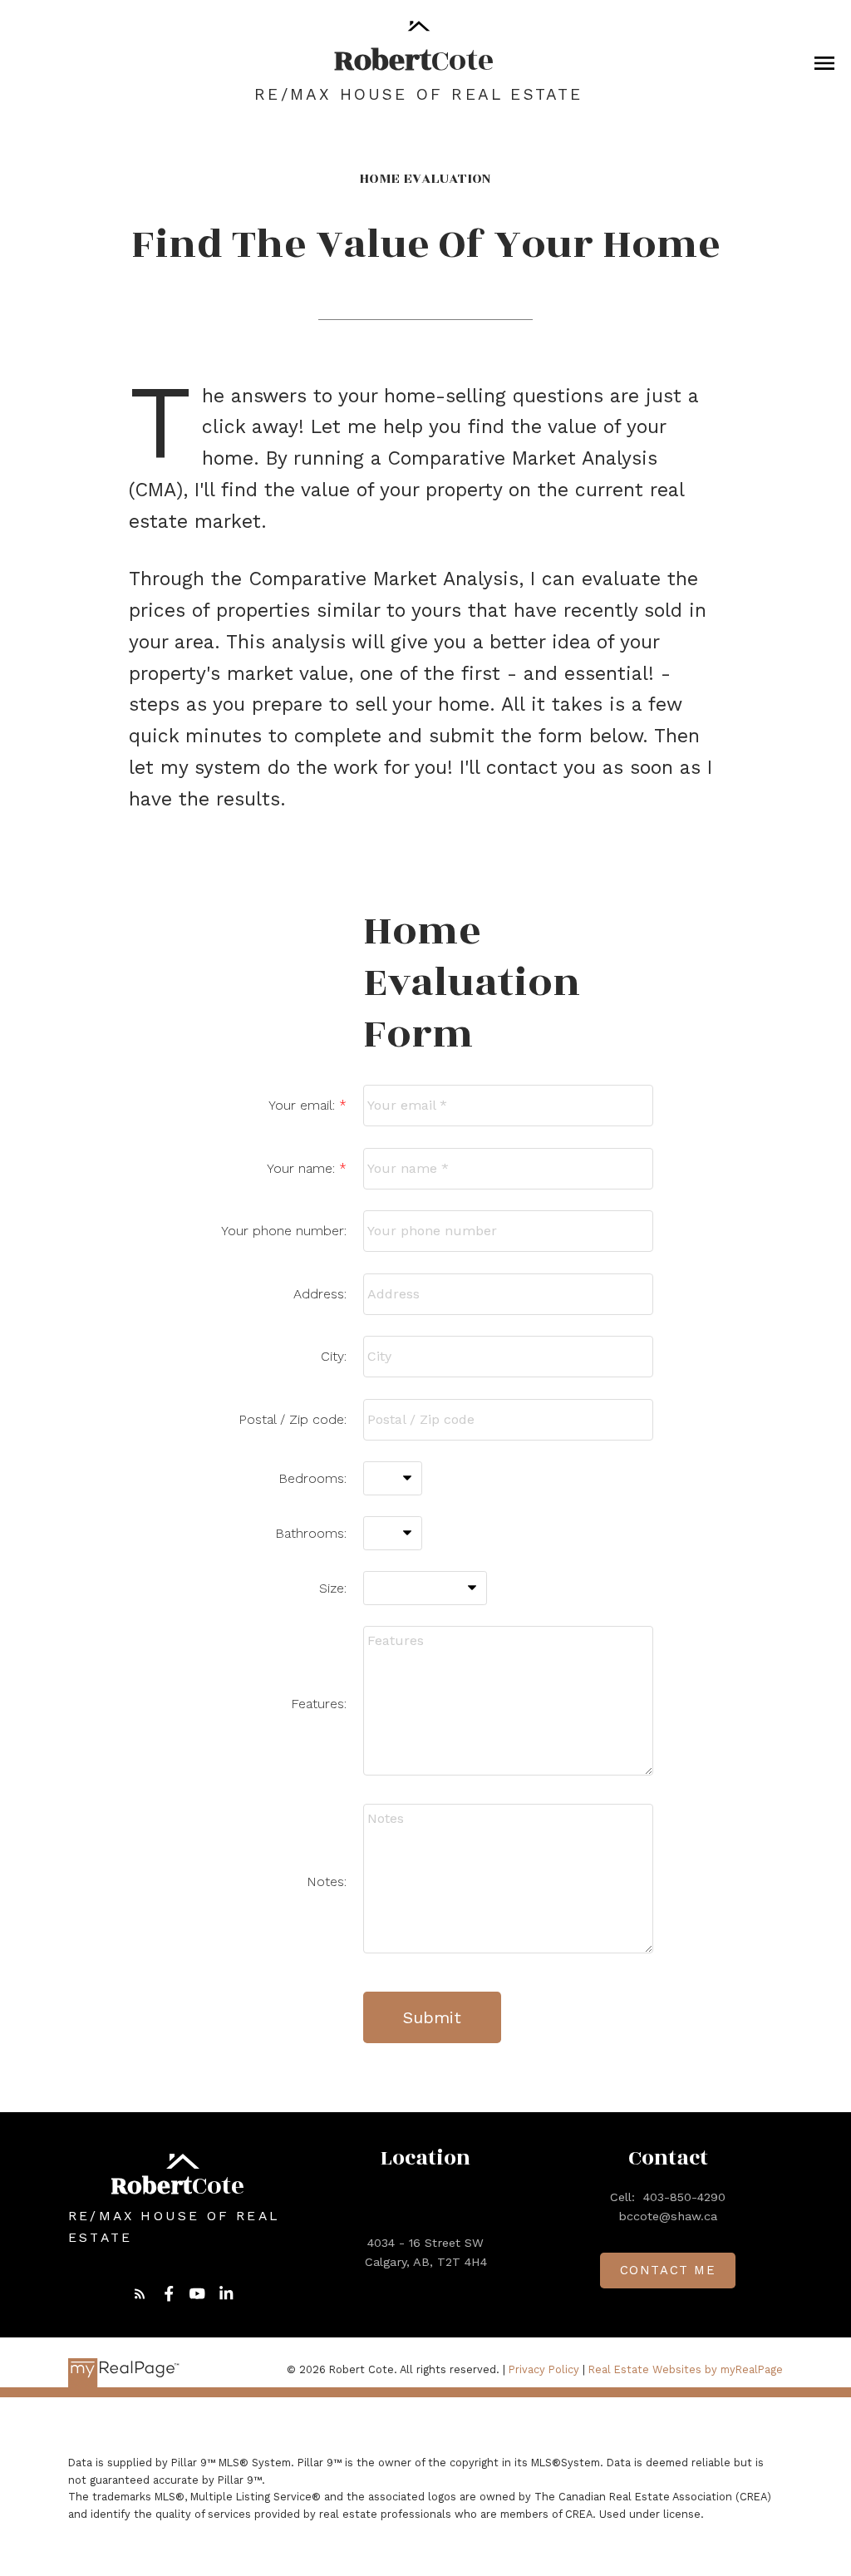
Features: (319, 1704)
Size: (333, 1588)
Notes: (327, 1882)
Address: (320, 1294)
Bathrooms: (311, 1533)
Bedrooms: (312, 1478)
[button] (140, 2294)
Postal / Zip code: (293, 1419)
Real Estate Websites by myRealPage (686, 2369)
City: (334, 1356)
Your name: (303, 1168)
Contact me (668, 2270)
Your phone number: (284, 1231)
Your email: (304, 1105)
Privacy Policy (544, 2369)
